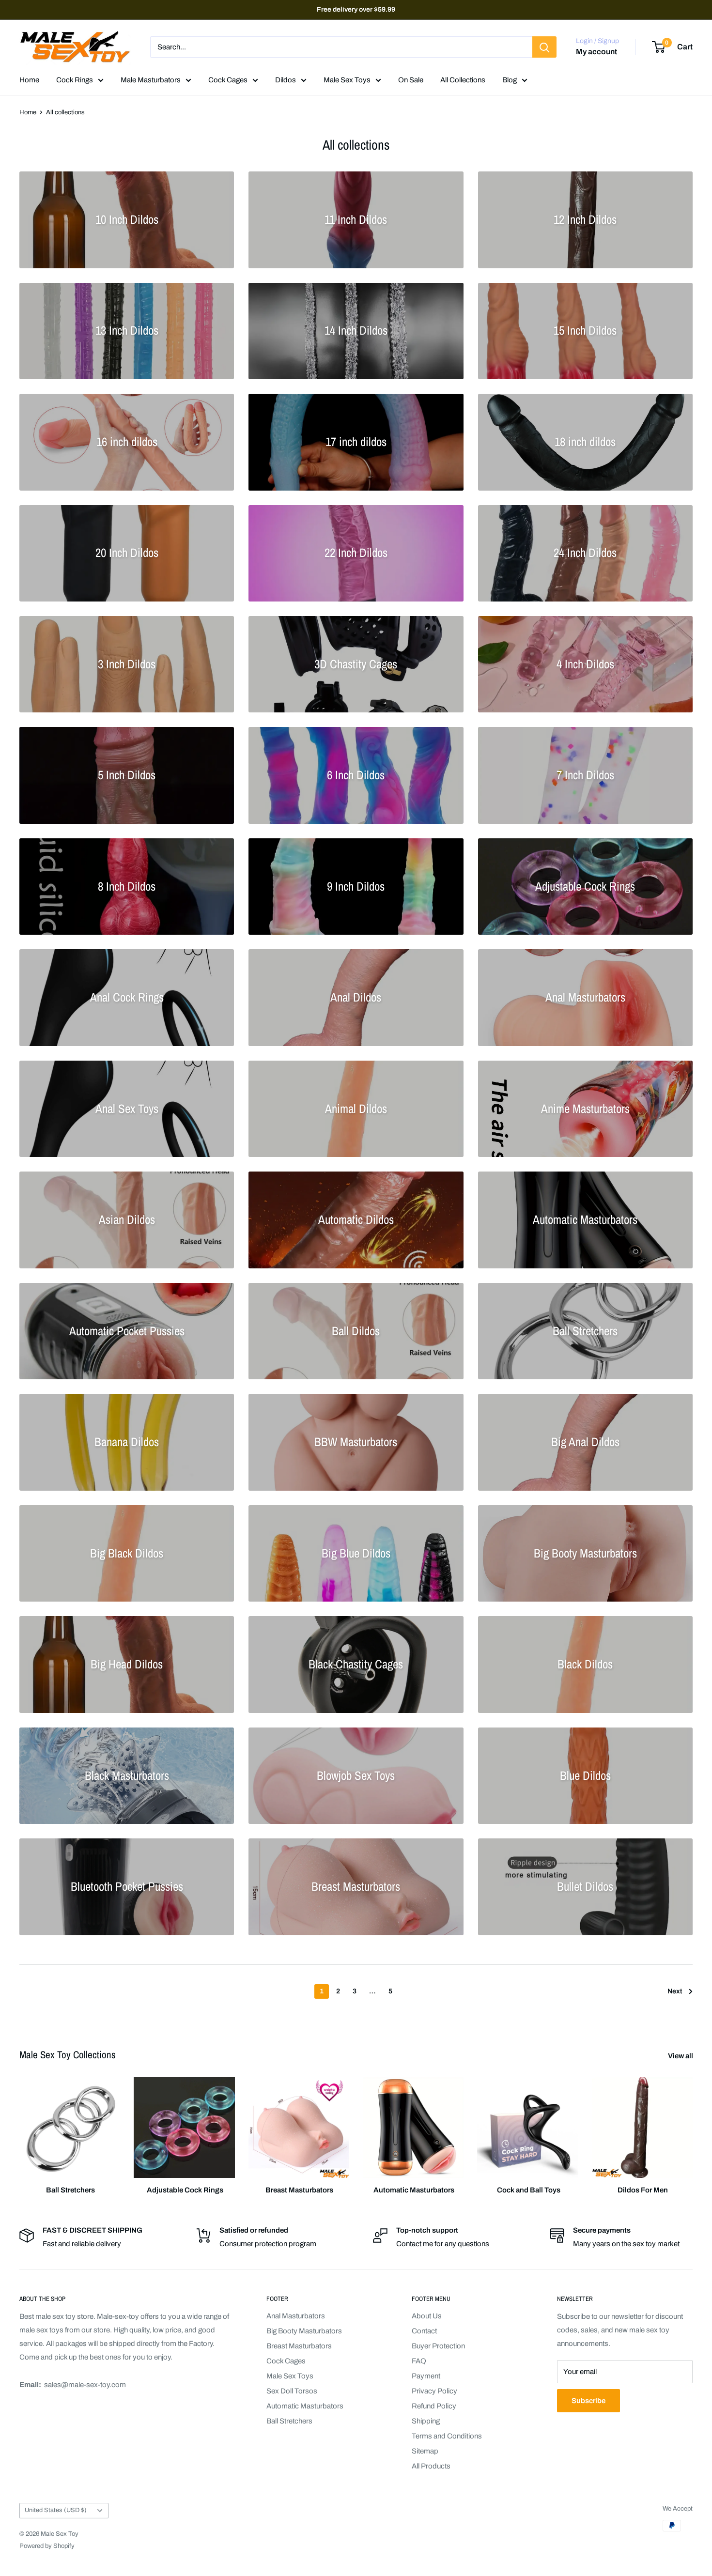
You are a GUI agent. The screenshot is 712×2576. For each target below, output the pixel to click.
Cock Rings (75, 80)
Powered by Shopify (47, 2546)
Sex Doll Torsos (292, 2391)
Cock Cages (228, 80)
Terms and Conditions (447, 2436)
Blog (510, 80)
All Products (431, 2466)
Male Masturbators (151, 80)
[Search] (544, 47)
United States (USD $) (56, 2510)
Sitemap (425, 2451)
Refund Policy (434, 2406)
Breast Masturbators (299, 2346)
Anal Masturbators (296, 2316)
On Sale (411, 80)
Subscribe (588, 2401)
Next (675, 1991)
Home (29, 80)
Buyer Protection (438, 2346)
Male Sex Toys (347, 80)
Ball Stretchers (289, 2421)
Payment (426, 2376)
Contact (424, 2331)
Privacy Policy (434, 2391)
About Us (427, 2316)
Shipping (426, 2421)
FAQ (419, 2361)
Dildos (286, 80)
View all (681, 2056)
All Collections (463, 80)
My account (596, 52)
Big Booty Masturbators (304, 2331)
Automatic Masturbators (305, 2406)
